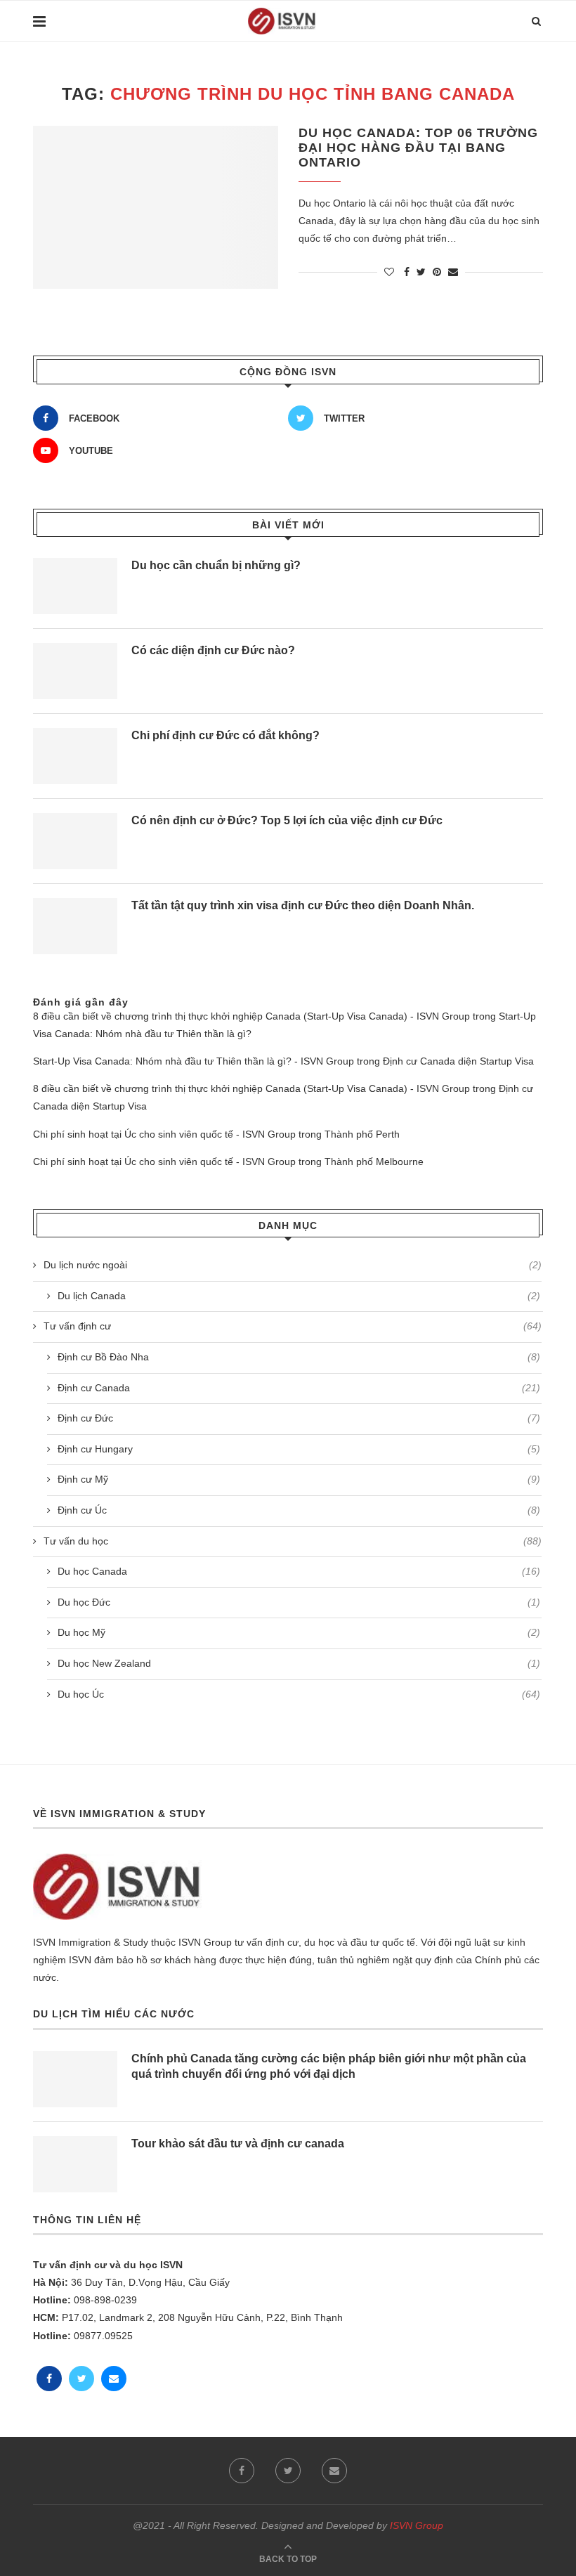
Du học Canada (299, 1571)
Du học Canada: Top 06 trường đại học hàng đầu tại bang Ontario (418, 148)
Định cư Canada (299, 1388)
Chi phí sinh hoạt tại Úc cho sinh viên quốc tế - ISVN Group (164, 1134)
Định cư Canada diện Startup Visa (458, 1061)
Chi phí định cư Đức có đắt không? (225, 735)
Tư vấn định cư (293, 1326)
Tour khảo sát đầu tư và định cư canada (238, 2144)
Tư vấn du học (293, 1541)
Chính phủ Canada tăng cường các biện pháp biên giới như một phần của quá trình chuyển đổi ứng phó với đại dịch (329, 2066)
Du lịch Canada (299, 1296)
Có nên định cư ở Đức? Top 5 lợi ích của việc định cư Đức (287, 820)
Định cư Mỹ (299, 1479)
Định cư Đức (299, 1418)
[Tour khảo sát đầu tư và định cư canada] (75, 2164)
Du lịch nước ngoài (293, 1265)
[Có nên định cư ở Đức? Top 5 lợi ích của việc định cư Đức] (75, 841)
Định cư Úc (299, 1510)
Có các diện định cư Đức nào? (213, 650)
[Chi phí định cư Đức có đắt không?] (75, 756)
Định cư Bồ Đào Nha (299, 1357)
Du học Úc (299, 1694)
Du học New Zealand (299, 1663)
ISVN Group (417, 2525)
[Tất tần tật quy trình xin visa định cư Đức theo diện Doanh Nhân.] (75, 926)
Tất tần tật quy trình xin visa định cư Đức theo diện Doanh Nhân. (303, 905)
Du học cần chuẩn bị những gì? (216, 565)
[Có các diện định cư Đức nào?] (75, 671)
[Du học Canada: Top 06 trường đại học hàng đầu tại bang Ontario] (156, 208)
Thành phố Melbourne (374, 1162)
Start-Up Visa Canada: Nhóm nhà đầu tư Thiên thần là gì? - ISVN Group (194, 1061)
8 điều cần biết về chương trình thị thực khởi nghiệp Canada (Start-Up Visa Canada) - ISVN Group (251, 1016)
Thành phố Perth (362, 1134)
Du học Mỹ (299, 1632)
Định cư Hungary (299, 1449)
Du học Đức (299, 1602)
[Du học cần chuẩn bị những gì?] (75, 586)
